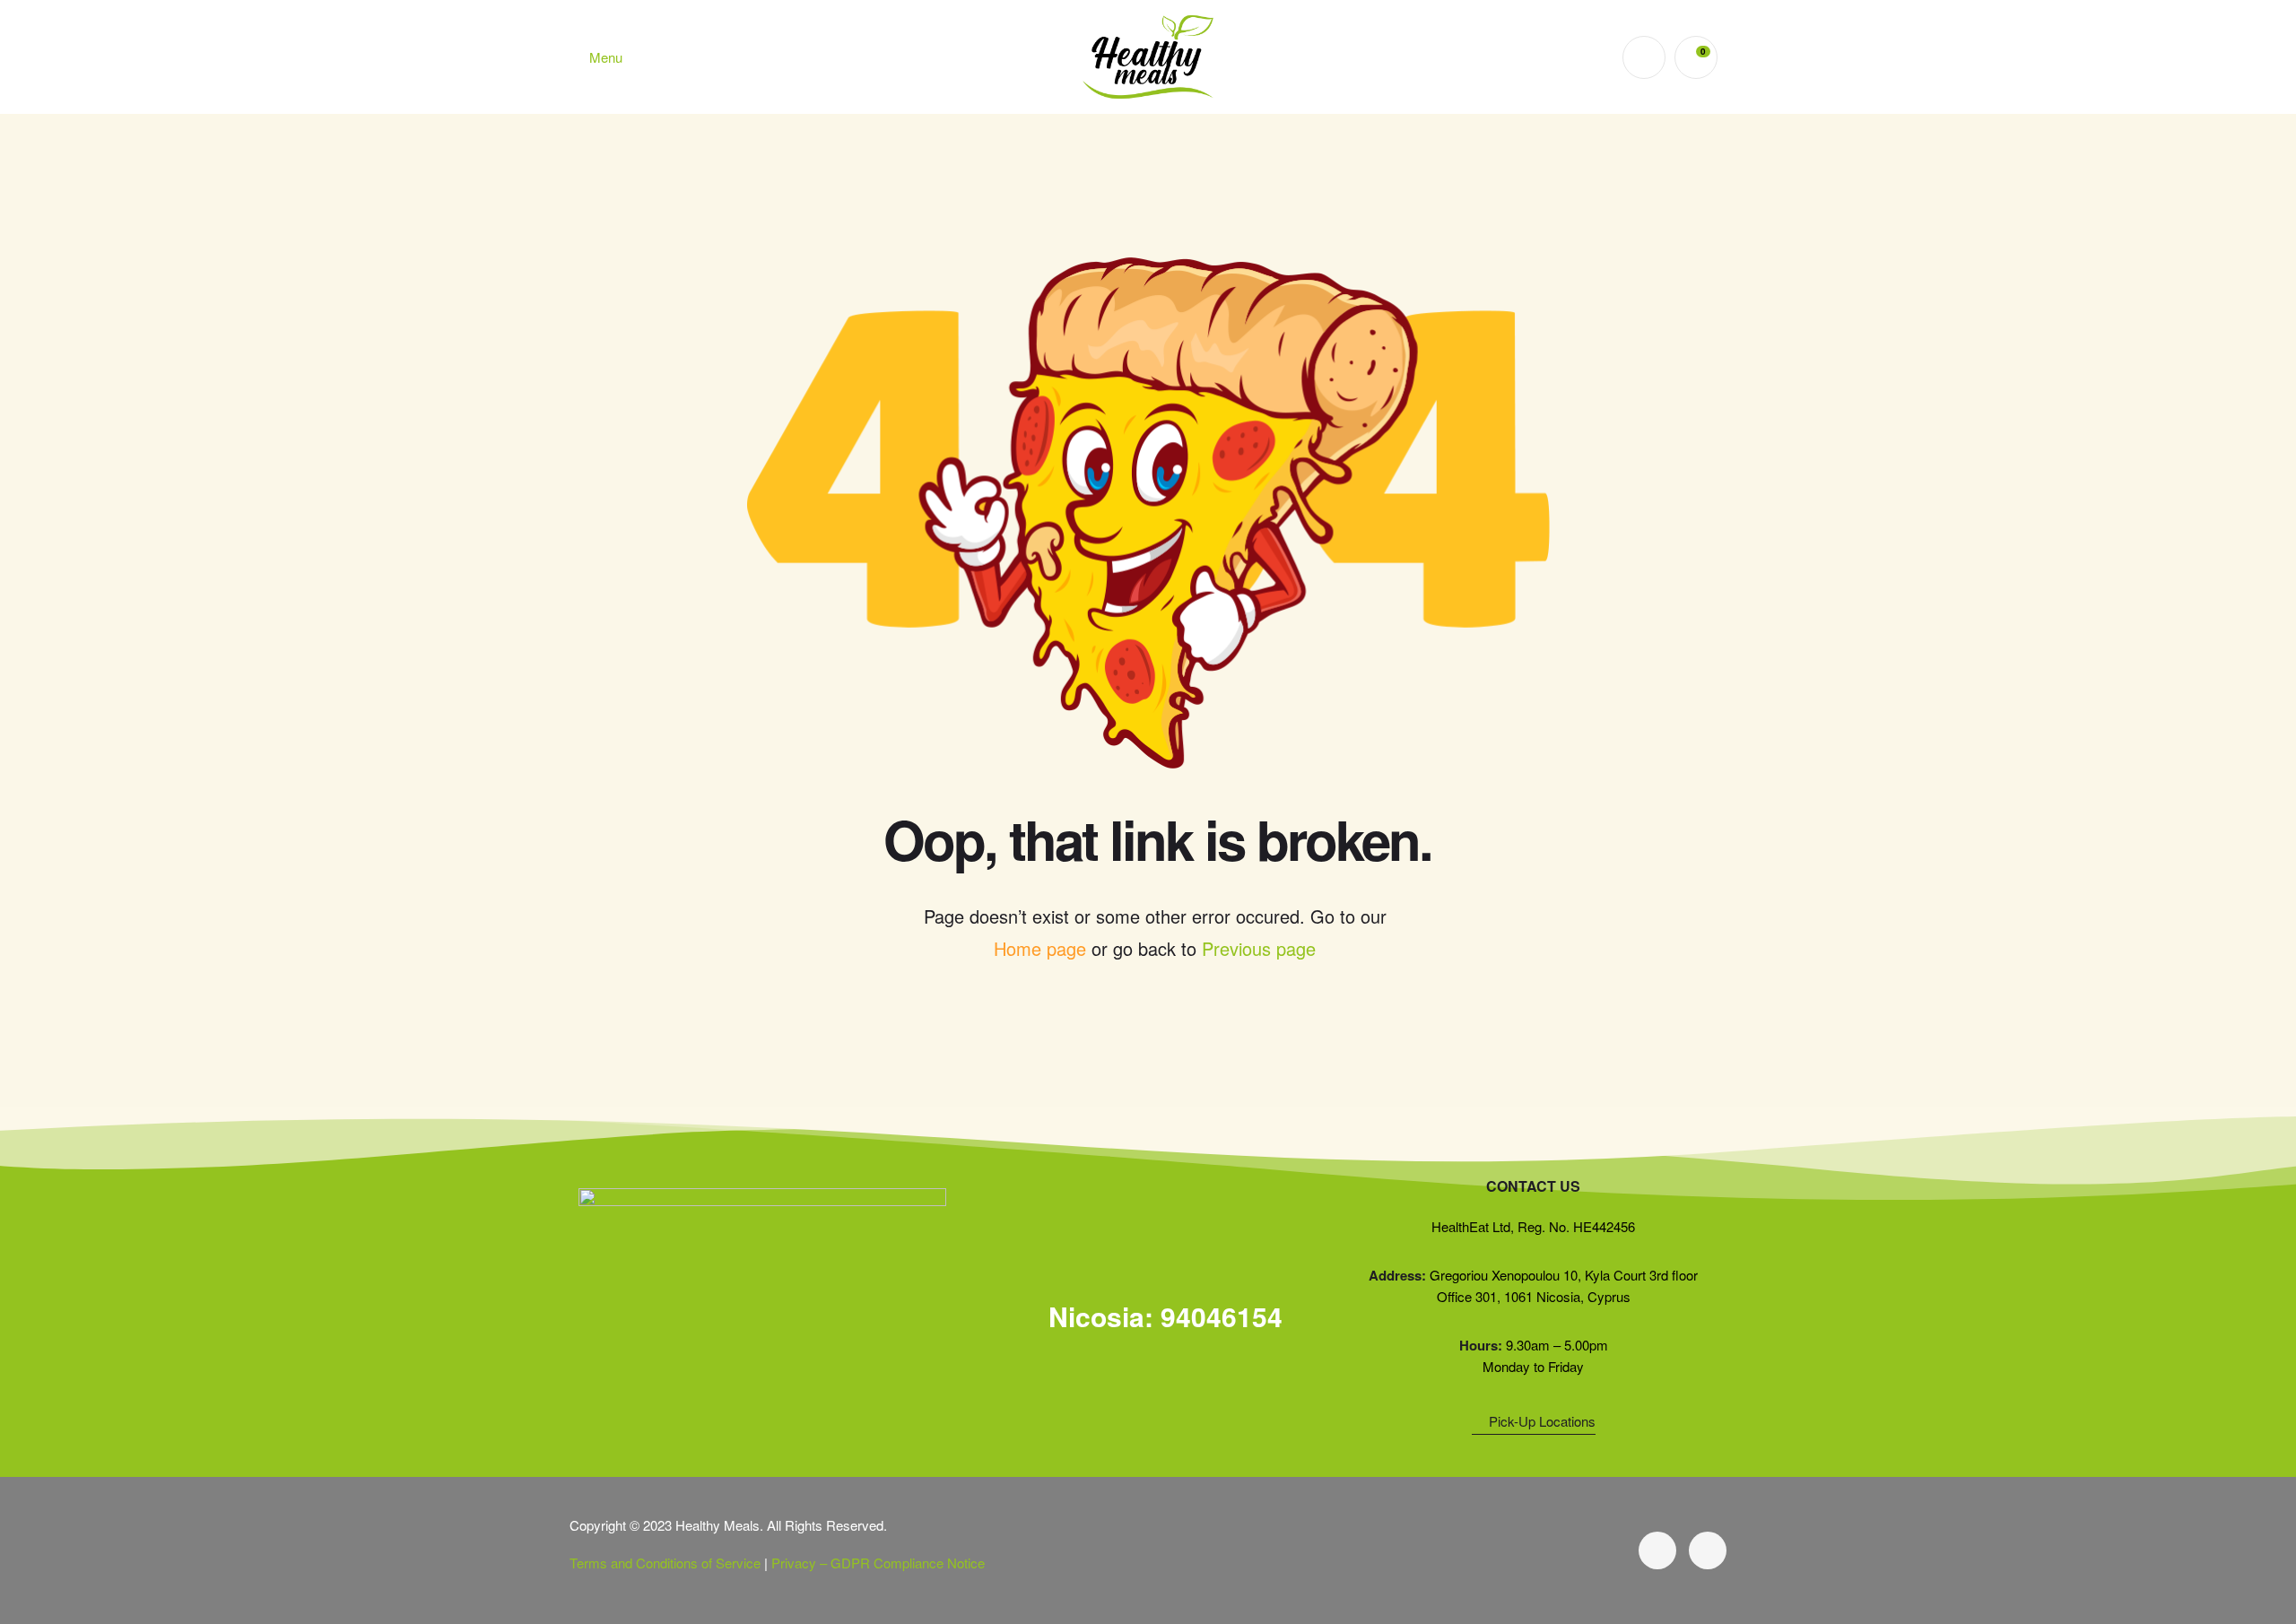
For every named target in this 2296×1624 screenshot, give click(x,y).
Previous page (1259, 948)
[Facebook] (1657, 1550)
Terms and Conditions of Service (665, 1563)
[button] (1148, 1321)
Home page (1040, 948)
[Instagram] (1708, 1550)
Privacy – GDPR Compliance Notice (878, 1563)
